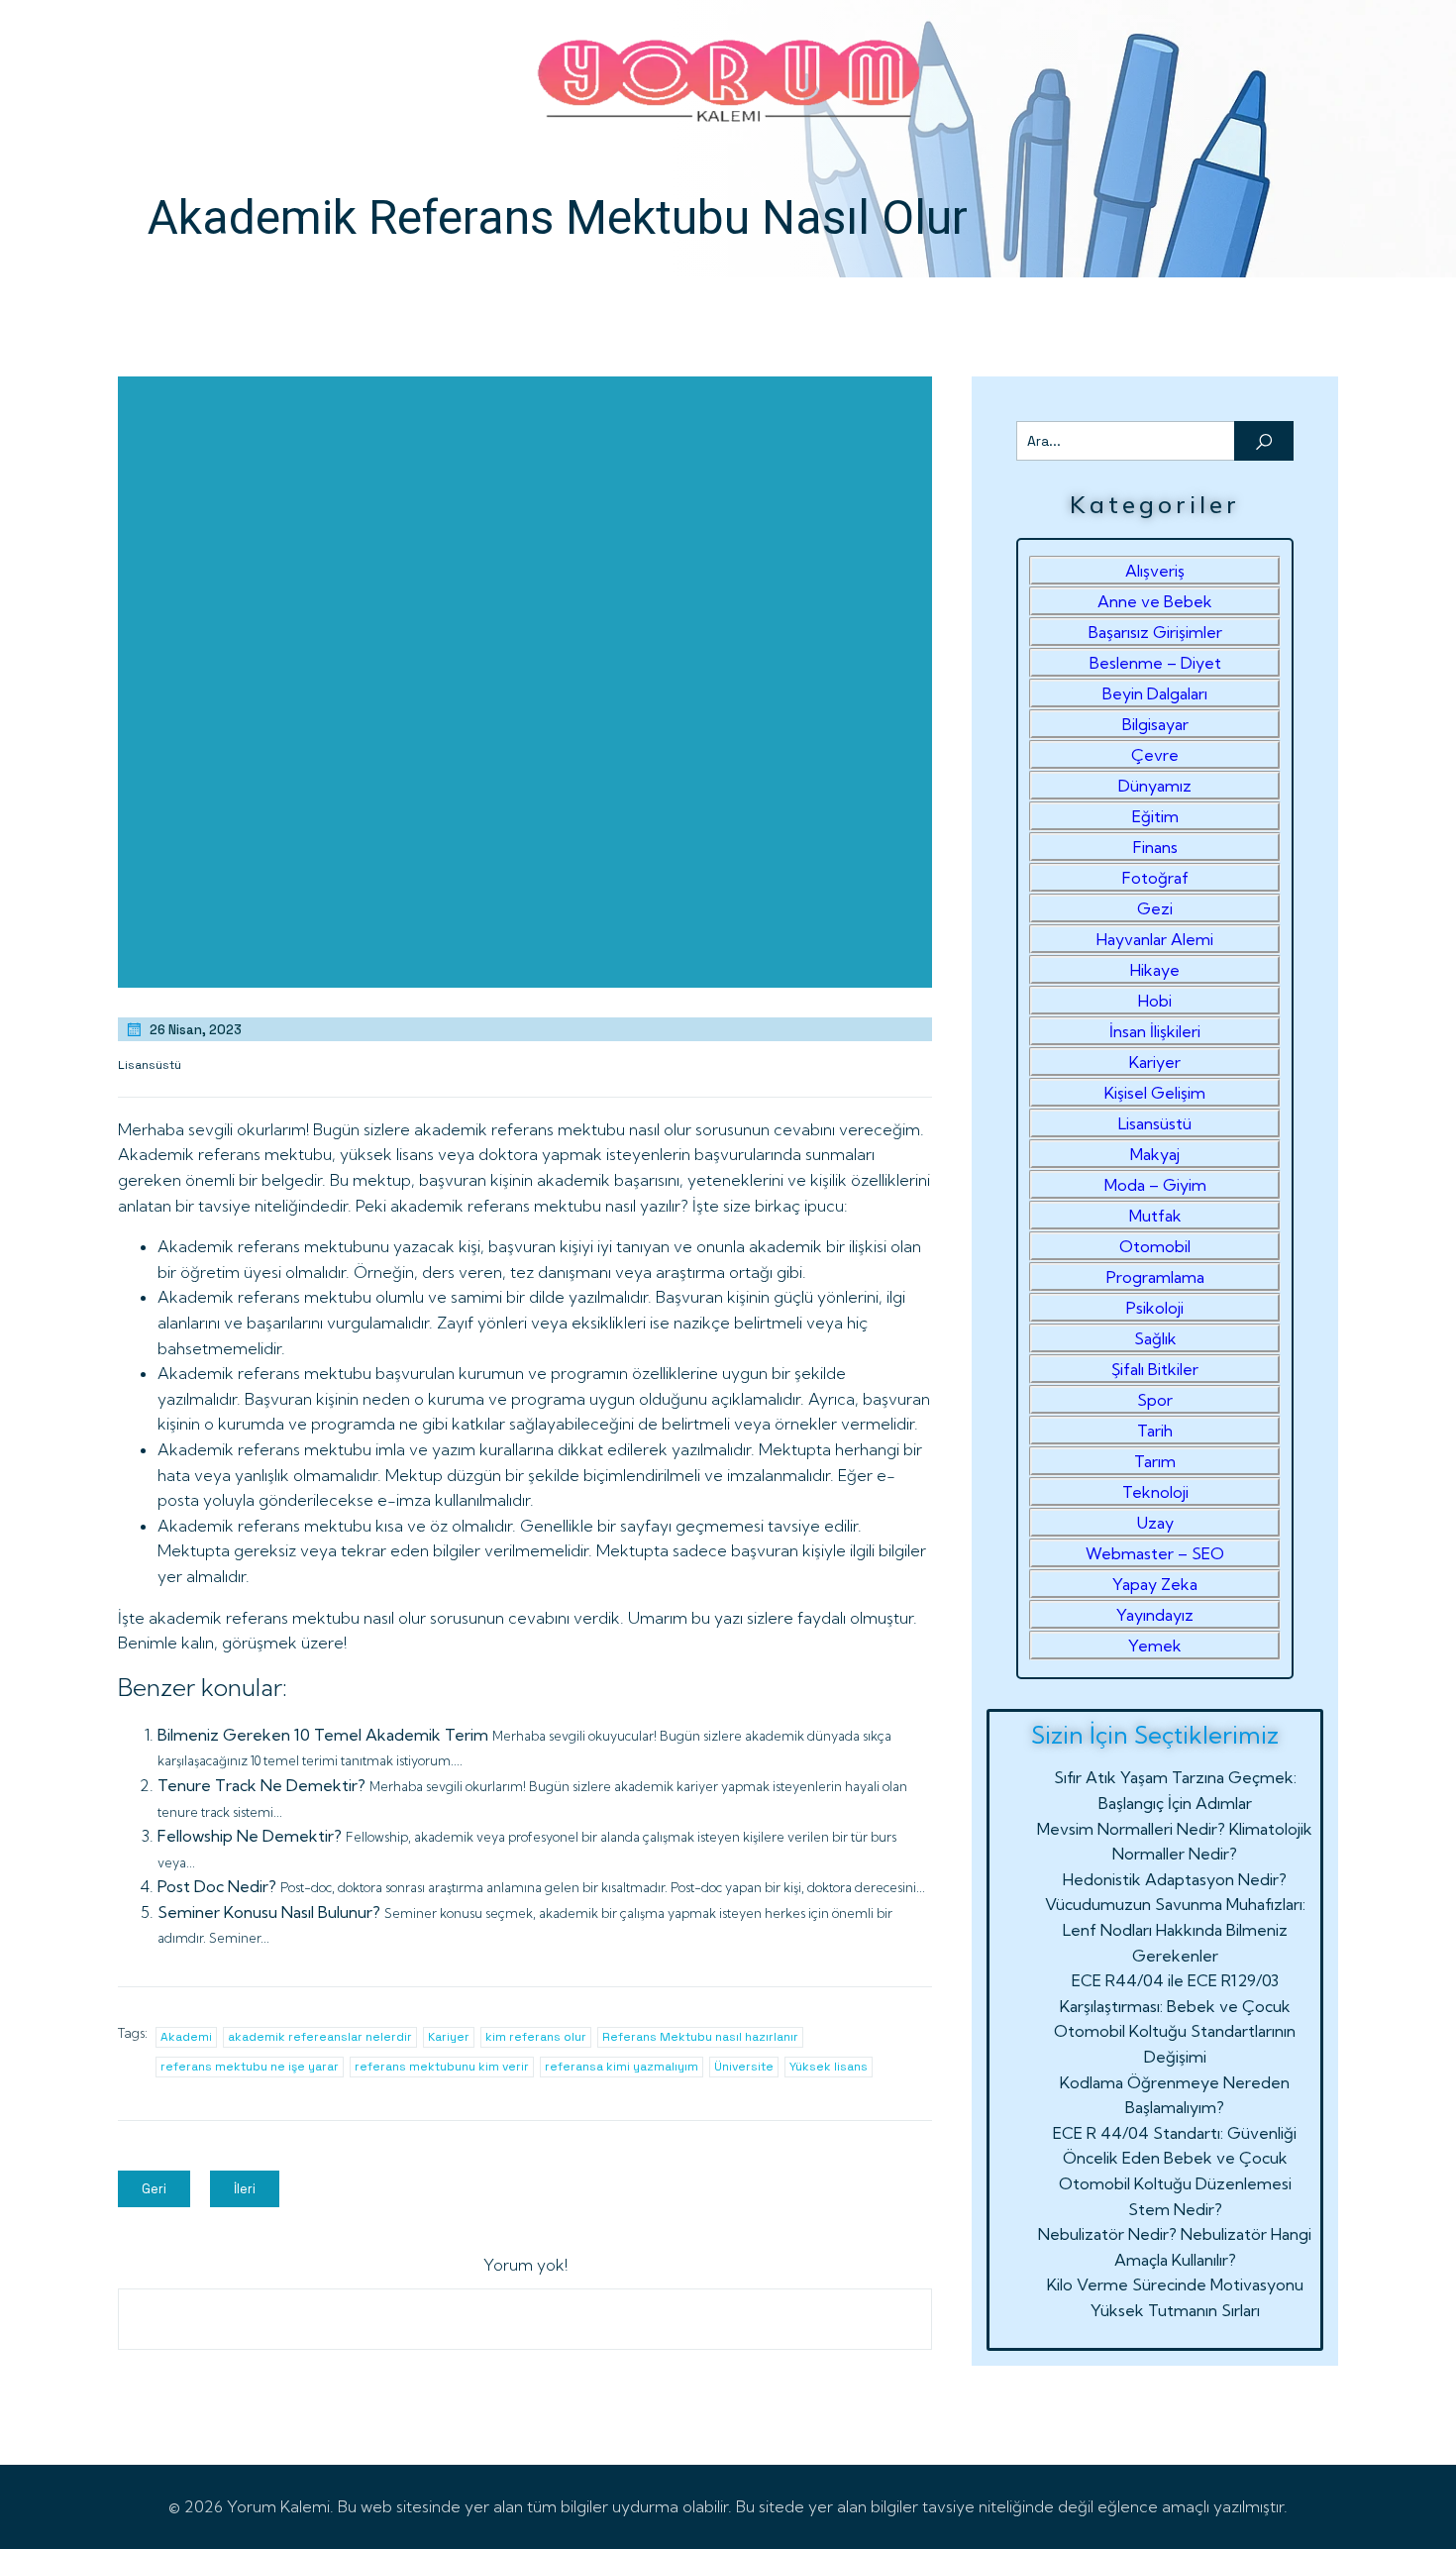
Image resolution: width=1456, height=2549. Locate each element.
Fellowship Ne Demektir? (250, 1836)
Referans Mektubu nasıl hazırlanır (700, 2037)
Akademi (186, 2037)
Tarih (1155, 1431)
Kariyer (449, 2037)
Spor (1155, 1400)
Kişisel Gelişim (1155, 1093)
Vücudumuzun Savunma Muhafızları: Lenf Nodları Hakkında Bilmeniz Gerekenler (1175, 1929)
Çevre (1155, 755)
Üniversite (744, 2067)
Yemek (1155, 1646)
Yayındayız (1155, 1615)
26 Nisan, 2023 (196, 1030)
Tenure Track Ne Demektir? (261, 1785)
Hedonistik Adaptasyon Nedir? (1175, 1879)
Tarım (1155, 1461)
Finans (1155, 847)
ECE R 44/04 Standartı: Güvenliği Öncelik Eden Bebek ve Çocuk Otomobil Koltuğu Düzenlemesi (1175, 2158)
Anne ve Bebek (1155, 601)
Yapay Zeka (1155, 1584)
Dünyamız (1155, 786)
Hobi (1155, 1001)
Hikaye (1155, 970)
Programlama (1155, 1277)
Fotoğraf (1155, 878)
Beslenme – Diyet (1155, 663)
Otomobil (1155, 1246)
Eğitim (1155, 816)
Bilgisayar (1155, 724)
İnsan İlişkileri (1155, 1031)
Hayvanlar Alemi (1155, 939)
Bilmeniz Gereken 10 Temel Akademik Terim (323, 1735)
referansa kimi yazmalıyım (622, 2067)
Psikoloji (1155, 1308)
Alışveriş (1155, 571)
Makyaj (1155, 1154)
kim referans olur (536, 2037)
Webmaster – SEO (1155, 1553)
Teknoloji (1155, 1492)
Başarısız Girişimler (1155, 632)
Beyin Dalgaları (1155, 693)
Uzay (1155, 1523)
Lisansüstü (150, 1065)
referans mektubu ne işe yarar (250, 2067)
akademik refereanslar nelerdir (320, 2037)
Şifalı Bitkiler (1155, 1369)
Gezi (1155, 908)
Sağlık (1155, 1338)
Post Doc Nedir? (217, 1886)
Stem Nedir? (1175, 2209)
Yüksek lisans (829, 2067)
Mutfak (1155, 1216)
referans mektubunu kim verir (442, 2067)
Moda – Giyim (1155, 1185)
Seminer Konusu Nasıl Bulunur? (269, 1912)
